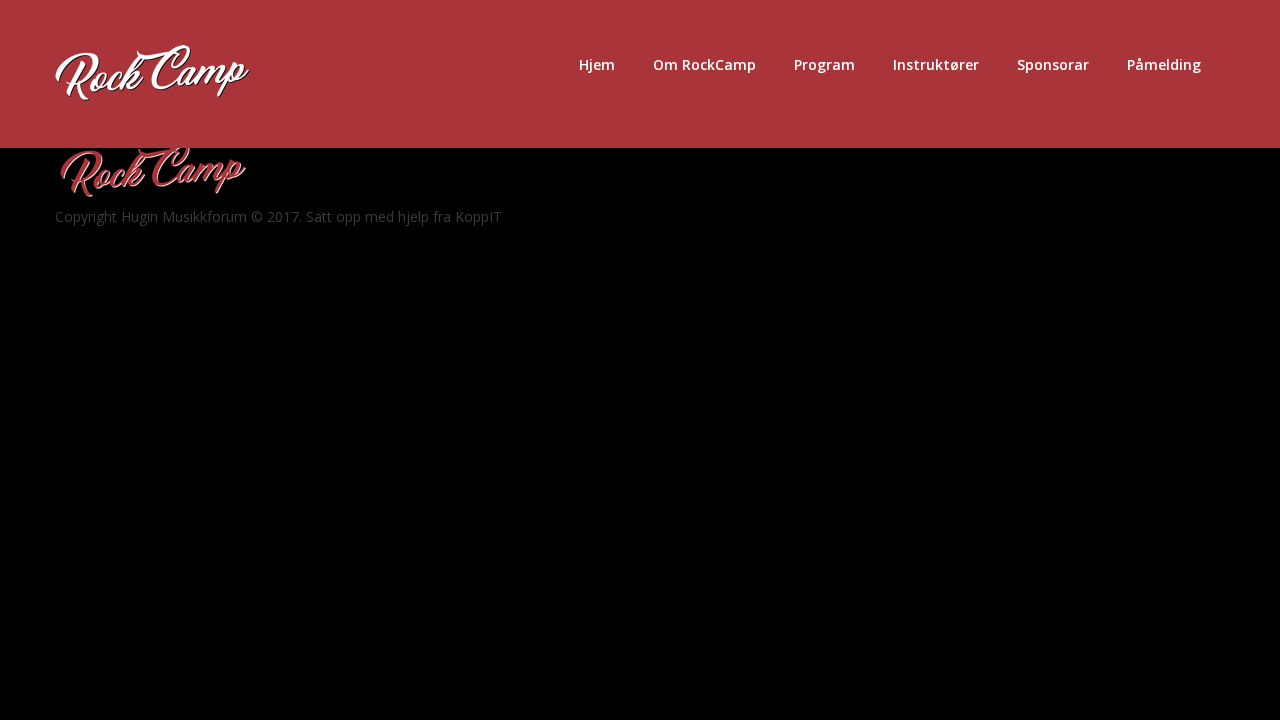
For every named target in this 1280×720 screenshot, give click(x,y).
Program (824, 64)
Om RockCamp (704, 64)
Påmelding (1164, 64)
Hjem (597, 64)
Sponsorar (1053, 64)
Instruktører (936, 64)
